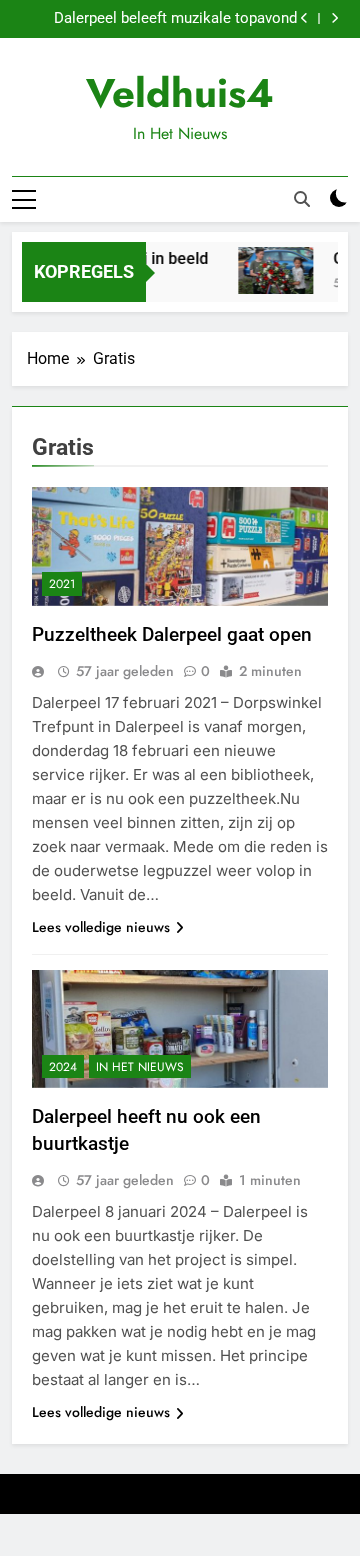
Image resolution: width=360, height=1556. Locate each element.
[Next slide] (334, 18)
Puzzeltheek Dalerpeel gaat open (172, 634)
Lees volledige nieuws (101, 927)
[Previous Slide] (304, 18)
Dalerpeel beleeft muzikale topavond (175, 19)
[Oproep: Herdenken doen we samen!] (272, 270)
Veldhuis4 (180, 93)
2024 (63, 1067)
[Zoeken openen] (302, 199)
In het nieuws (140, 1067)
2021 (62, 584)
